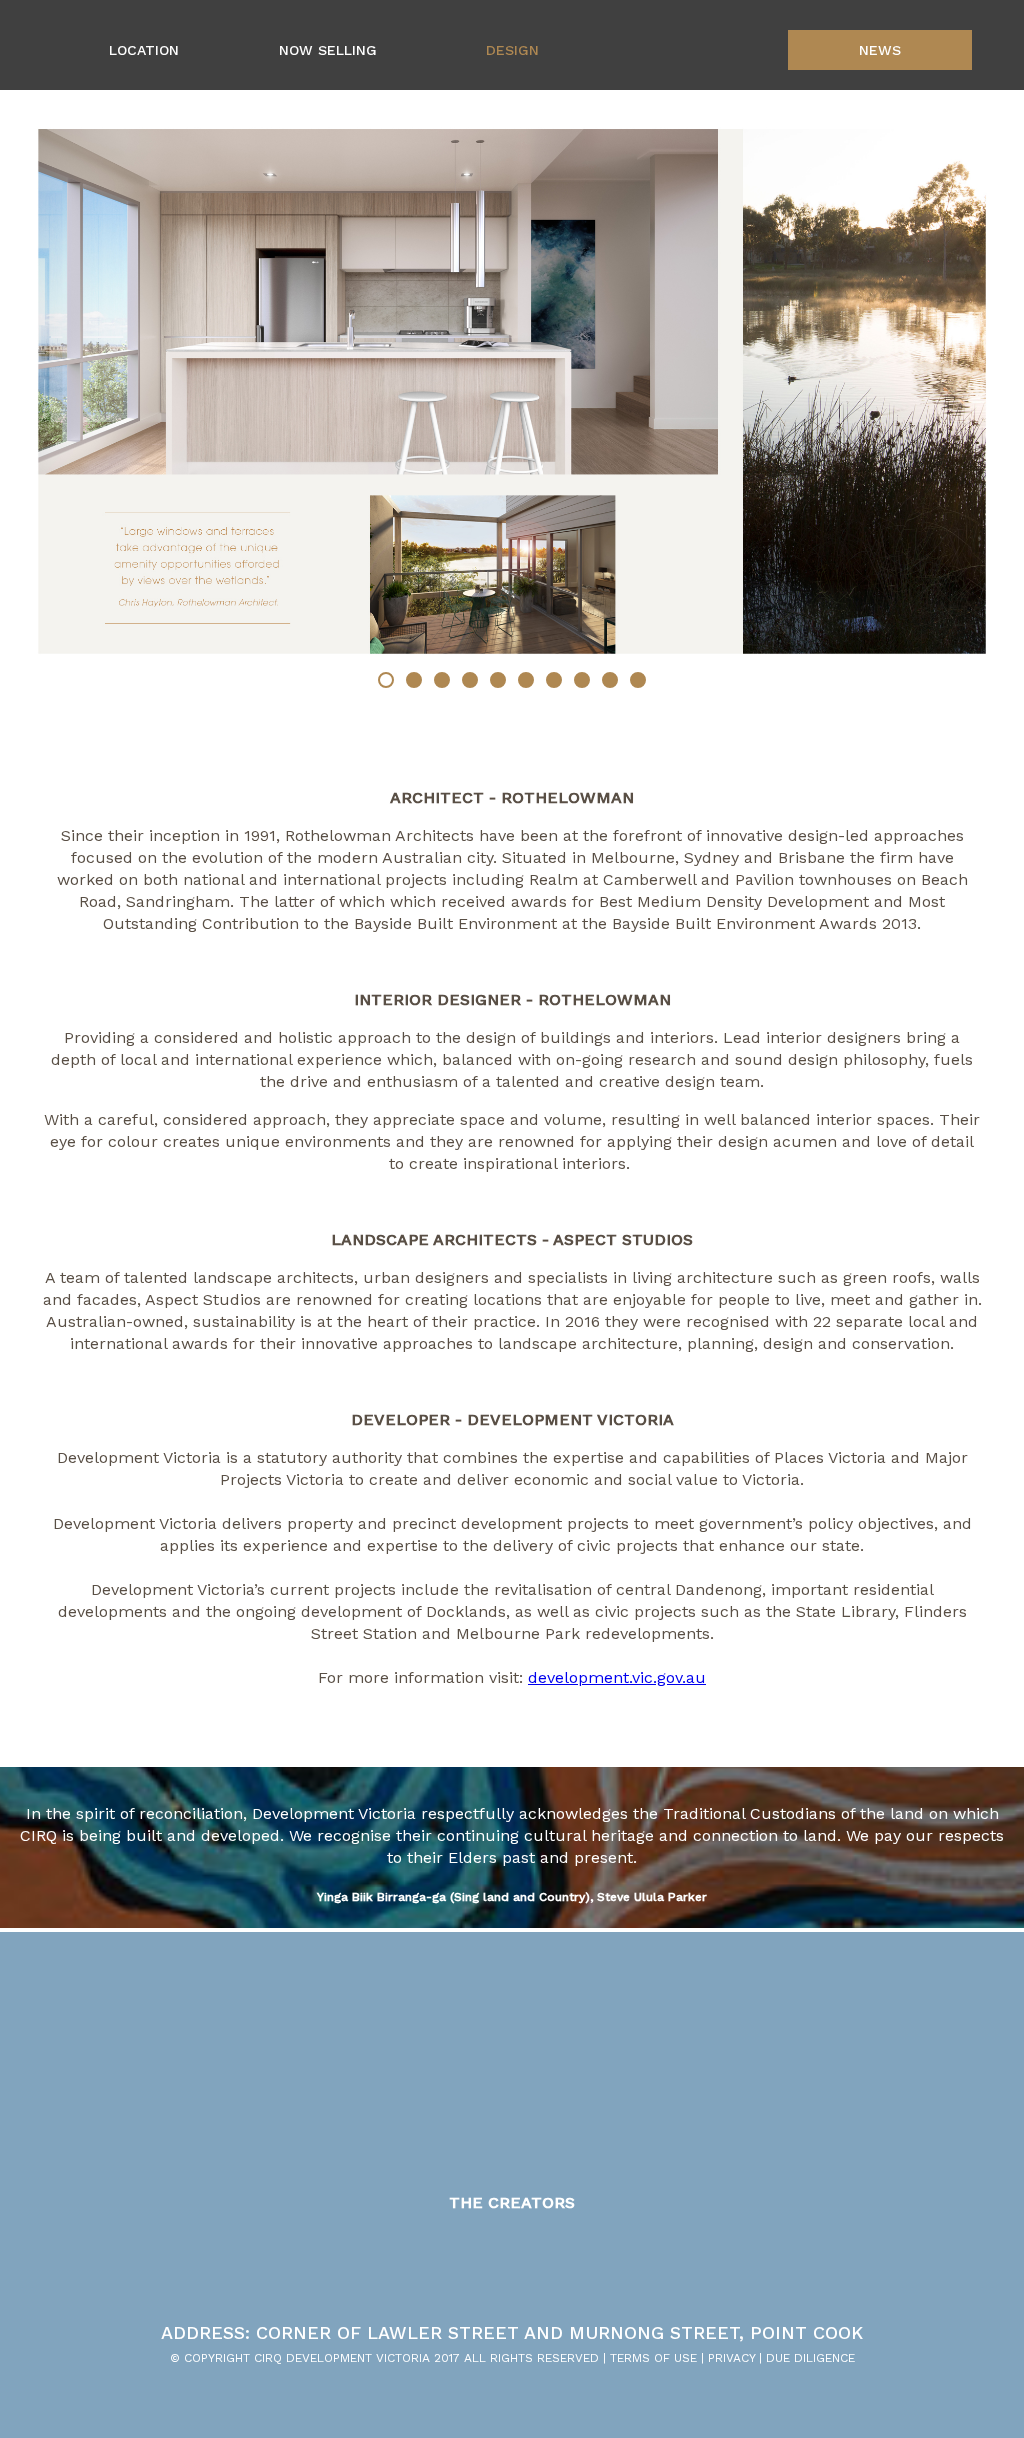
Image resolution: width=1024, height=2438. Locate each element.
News (880, 50)
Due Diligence (810, 2358)
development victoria (711, 2256)
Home (696, 50)
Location (144, 50)
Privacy (731, 2358)
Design (512, 50)
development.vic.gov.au (617, 1677)
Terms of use (653, 2358)
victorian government (834, 2256)
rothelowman (250, 2256)
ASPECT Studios (504, 2256)
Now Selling (328, 50)
